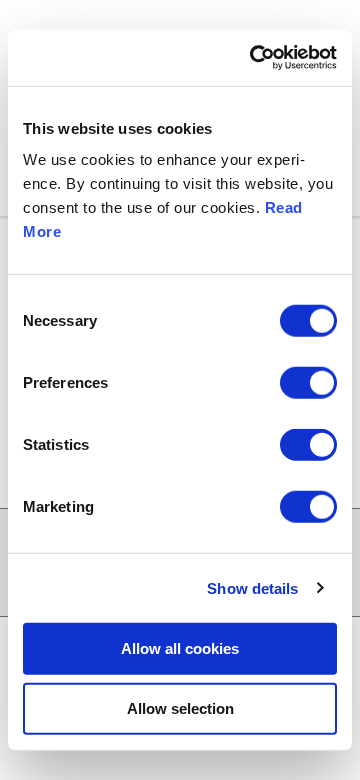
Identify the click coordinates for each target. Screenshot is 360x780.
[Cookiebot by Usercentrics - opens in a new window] (254, 58)
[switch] (308, 383)
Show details (252, 587)
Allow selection (180, 707)
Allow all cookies (180, 648)
